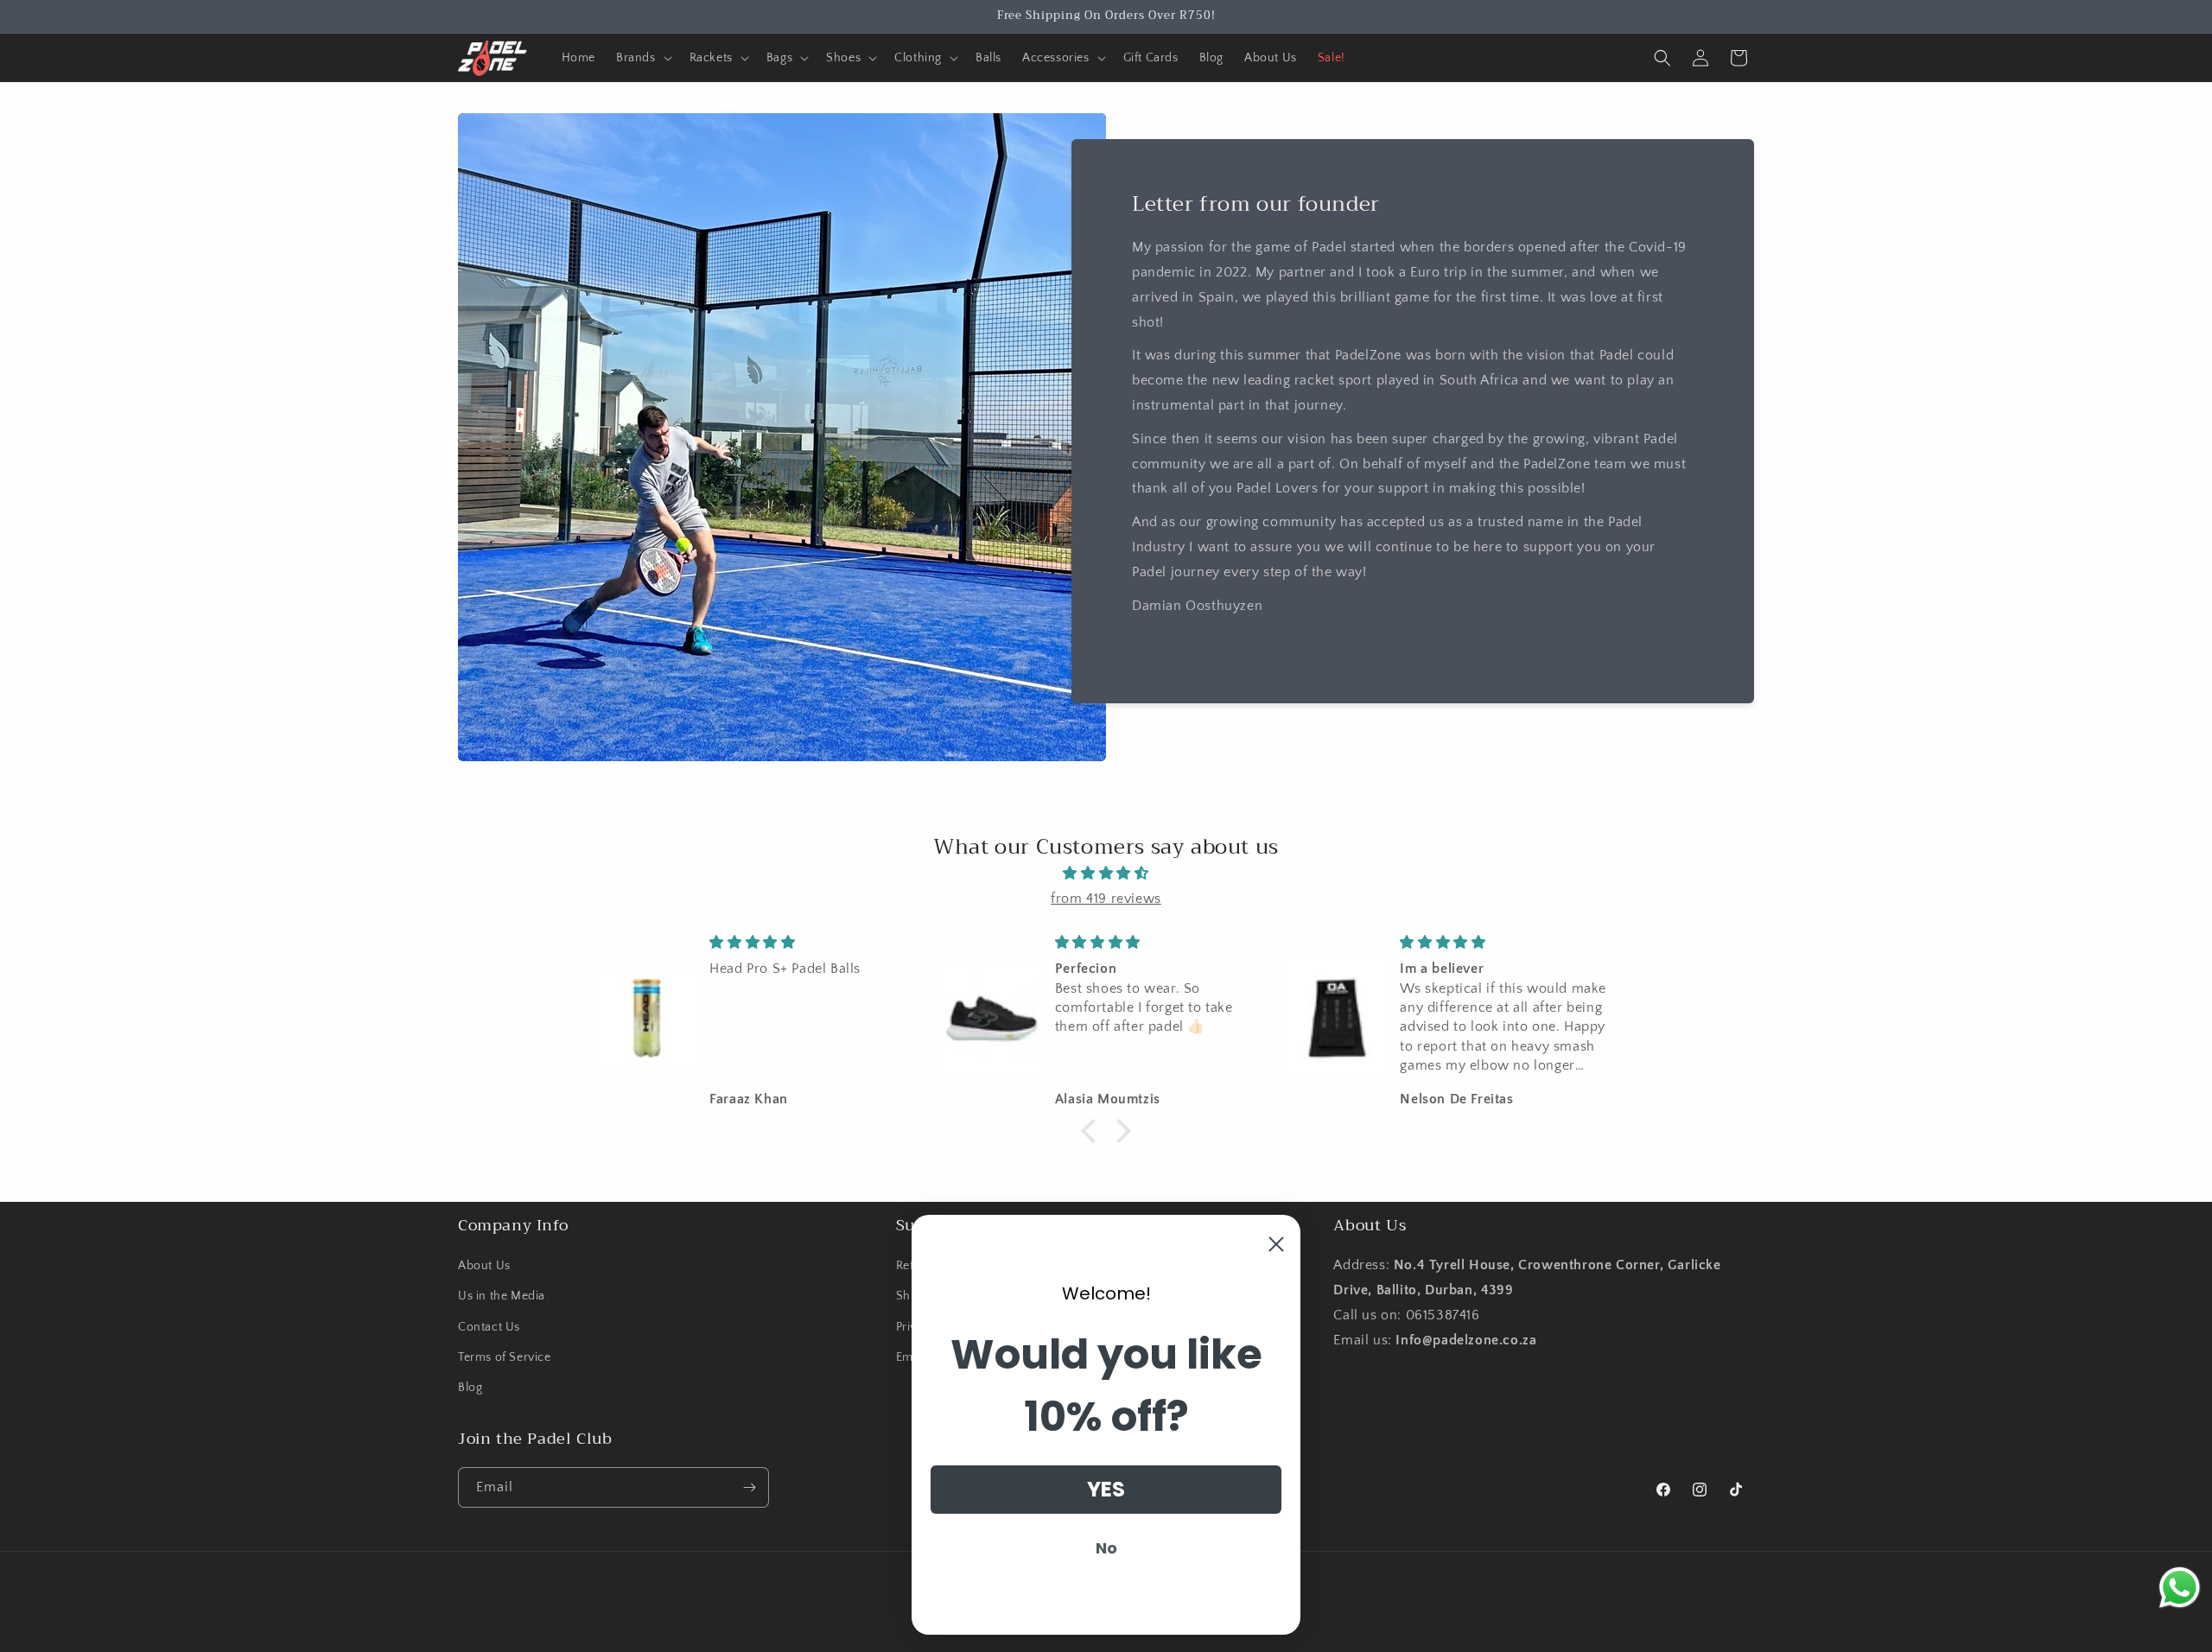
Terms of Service (505, 1357)
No (1106, 1548)
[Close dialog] (1276, 1244)
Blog (470, 1388)
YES (1106, 1489)
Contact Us (489, 1327)
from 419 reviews (1106, 899)
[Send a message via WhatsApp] (2180, 1588)
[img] (1106, 874)
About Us (484, 1266)
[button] (642, 58)
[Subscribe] (749, 1487)
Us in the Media (502, 1296)
